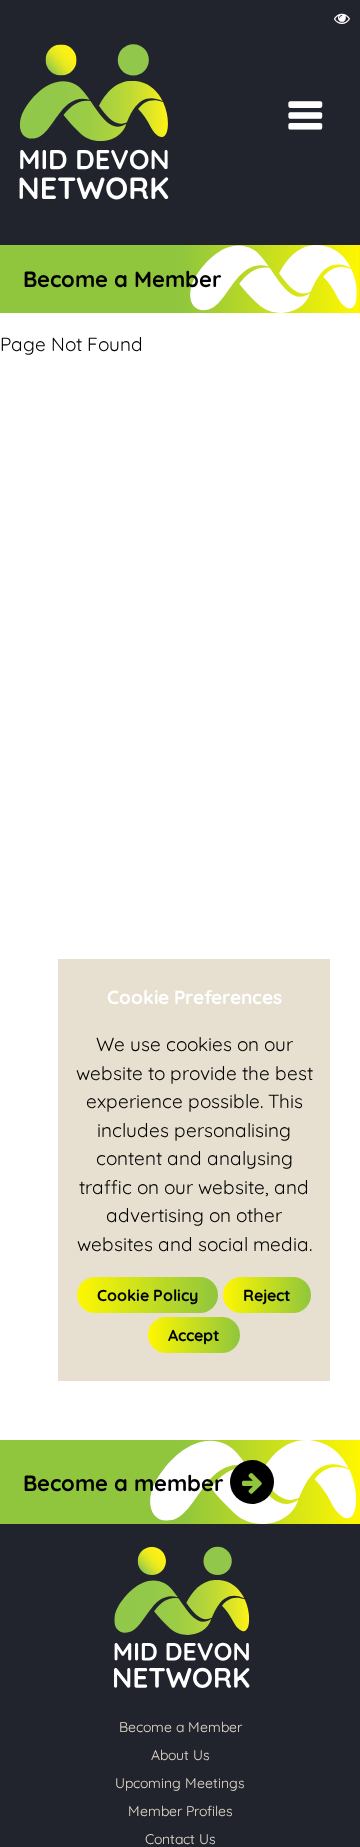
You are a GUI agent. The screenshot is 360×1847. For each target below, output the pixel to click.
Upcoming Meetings (180, 1783)
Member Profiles (180, 1811)
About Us (180, 1755)
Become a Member (122, 279)
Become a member (126, 1483)
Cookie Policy (147, 1295)
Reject (267, 1295)
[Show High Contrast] (342, 19)
